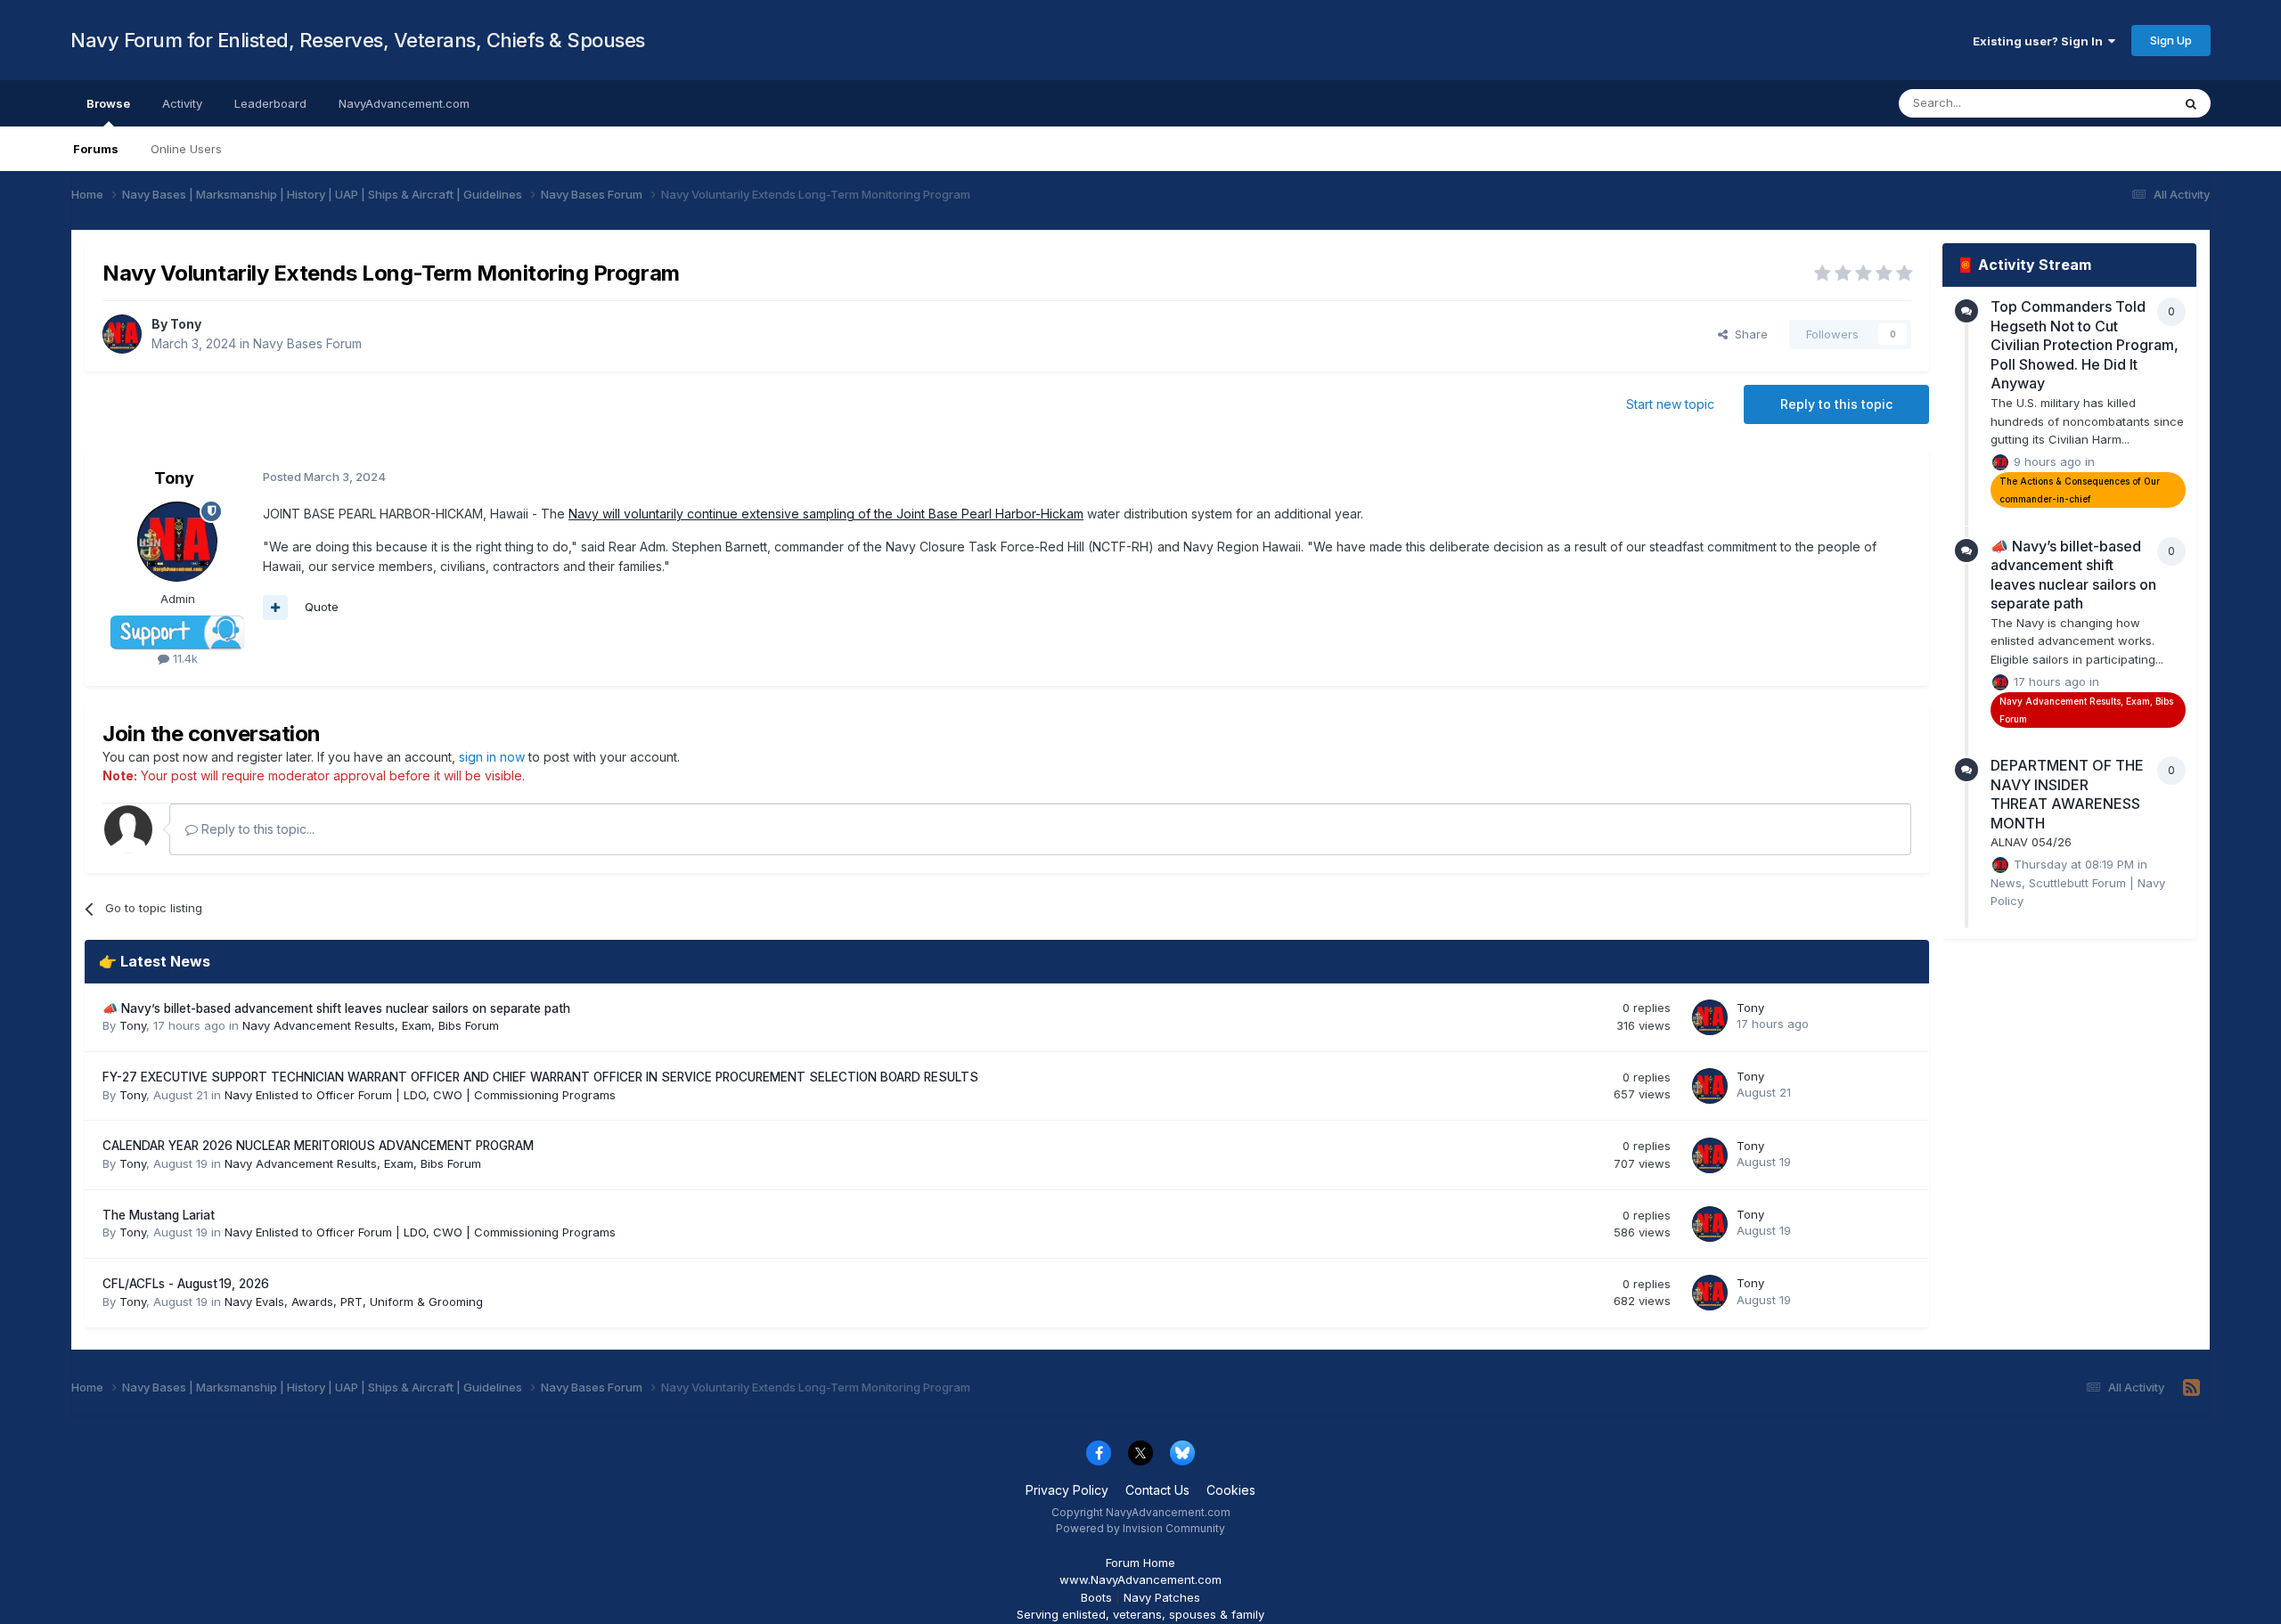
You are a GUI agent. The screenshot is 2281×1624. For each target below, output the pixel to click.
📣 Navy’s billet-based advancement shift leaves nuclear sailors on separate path (336, 1008)
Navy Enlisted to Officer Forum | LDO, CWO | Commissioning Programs (420, 1095)
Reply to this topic (1836, 404)
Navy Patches (1162, 1597)
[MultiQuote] (275, 608)
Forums (96, 149)
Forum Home (1140, 1563)
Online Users (186, 149)
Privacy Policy (1067, 1490)
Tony (186, 324)
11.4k (184, 658)
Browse (108, 103)
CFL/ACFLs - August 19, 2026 (186, 1284)
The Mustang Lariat (159, 1215)
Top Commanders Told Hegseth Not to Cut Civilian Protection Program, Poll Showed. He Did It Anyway (2085, 345)
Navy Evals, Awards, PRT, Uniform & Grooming (354, 1302)
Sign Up (2171, 40)
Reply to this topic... (256, 829)
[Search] (2191, 103)
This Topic (2119, 103)
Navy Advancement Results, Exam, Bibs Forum (371, 1025)
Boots (1096, 1597)
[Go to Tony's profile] (122, 334)
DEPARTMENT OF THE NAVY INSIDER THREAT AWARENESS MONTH (2067, 794)
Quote (322, 607)
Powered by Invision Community (1140, 1528)
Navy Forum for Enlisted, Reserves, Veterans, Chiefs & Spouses (358, 40)
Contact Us (1157, 1490)
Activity (182, 103)
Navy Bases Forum (307, 343)
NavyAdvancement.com (404, 103)
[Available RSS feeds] (2191, 1388)
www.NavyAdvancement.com (1140, 1579)
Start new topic (1670, 404)
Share (1748, 334)
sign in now (492, 757)
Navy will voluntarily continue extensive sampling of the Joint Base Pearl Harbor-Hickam (826, 514)
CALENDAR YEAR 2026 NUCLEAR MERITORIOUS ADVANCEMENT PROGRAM (318, 1146)
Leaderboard (270, 103)
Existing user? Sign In (2040, 41)
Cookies (1231, 1490)
